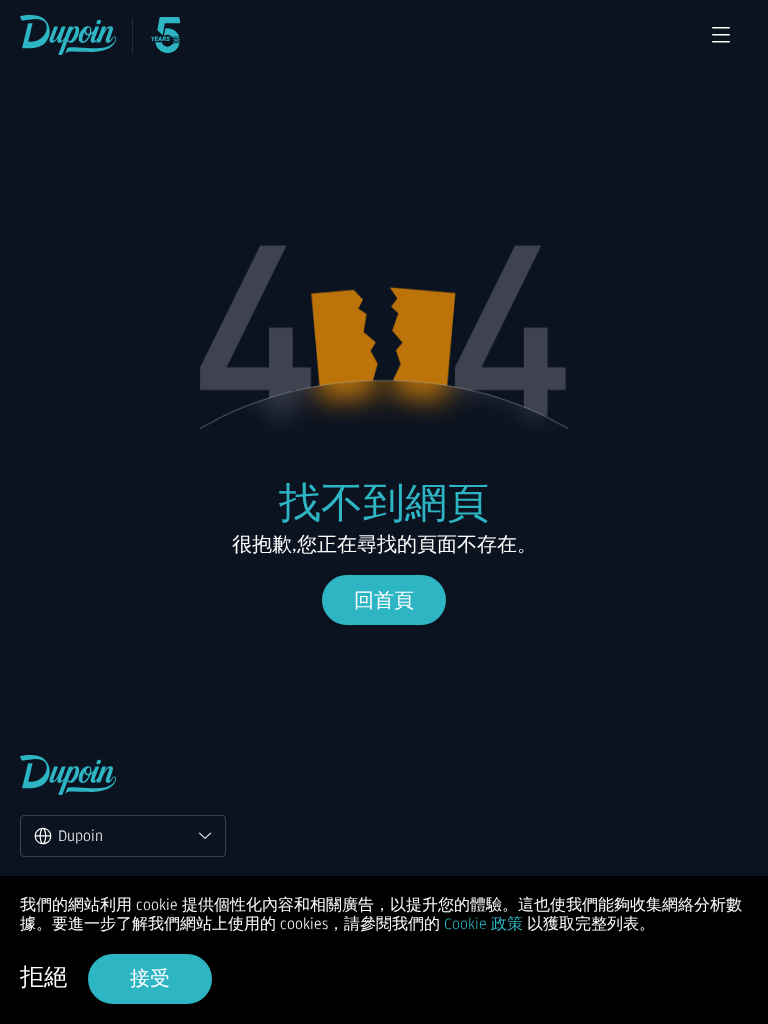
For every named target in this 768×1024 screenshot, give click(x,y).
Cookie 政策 (483, 924)
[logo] (68, 35)
